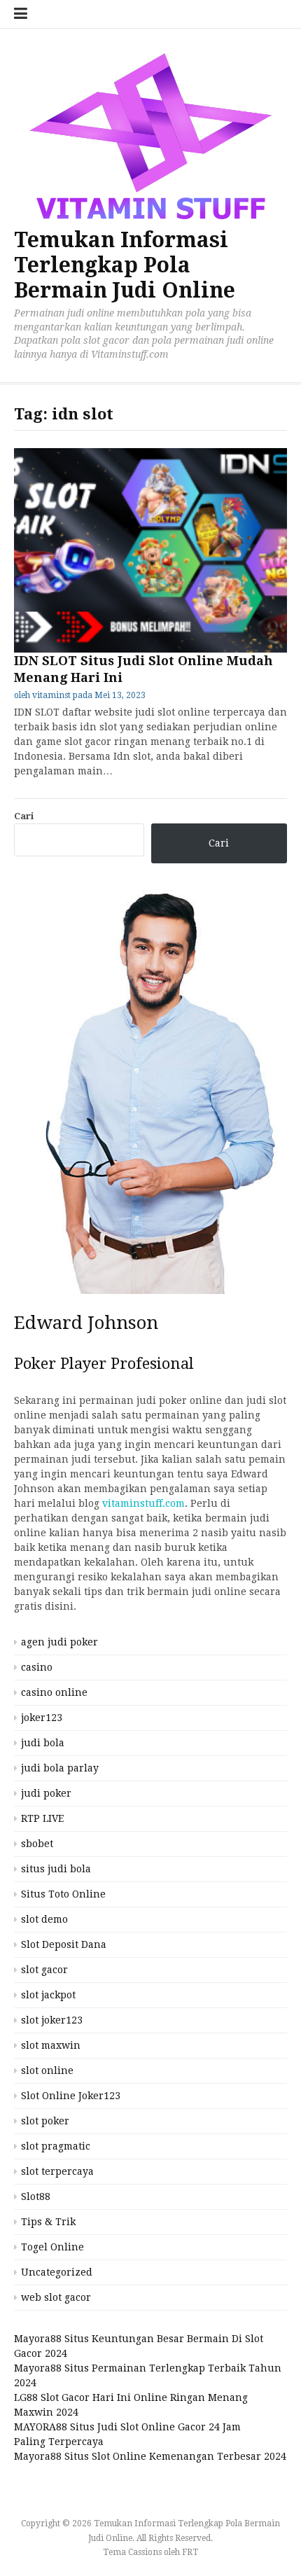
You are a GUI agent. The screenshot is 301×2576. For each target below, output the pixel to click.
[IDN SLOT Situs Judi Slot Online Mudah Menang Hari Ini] (150, 551)
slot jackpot (48, 1995)
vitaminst (51, 695)
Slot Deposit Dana (64, 1944)
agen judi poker (59, 1642)
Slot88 (36, 2196)
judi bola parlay (60, 1768)
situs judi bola (56, 1869)
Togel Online (52, 2247)
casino (37, 1667)
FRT (190, 2552)
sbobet (37, 1844)
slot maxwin (51, 2045)
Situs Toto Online (63, 1894)
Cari (24, 816)
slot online (47, 2070)
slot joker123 (52, 2020)
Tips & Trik (48, 2222)
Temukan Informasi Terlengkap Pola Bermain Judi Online (125, 265)
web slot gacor (56, 2297)
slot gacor (44, 1970)
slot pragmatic (56, 2146)
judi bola (43, 1743)
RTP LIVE (42, 1818)
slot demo (44, 1919)
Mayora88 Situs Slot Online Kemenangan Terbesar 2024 (150, 2456)
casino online (54, 1692)
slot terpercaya (57, 2171)
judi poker (46, 1793)
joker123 (42, 1718)
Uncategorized (57, 2272)
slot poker (45, 2121)
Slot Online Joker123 (71, 2096)
